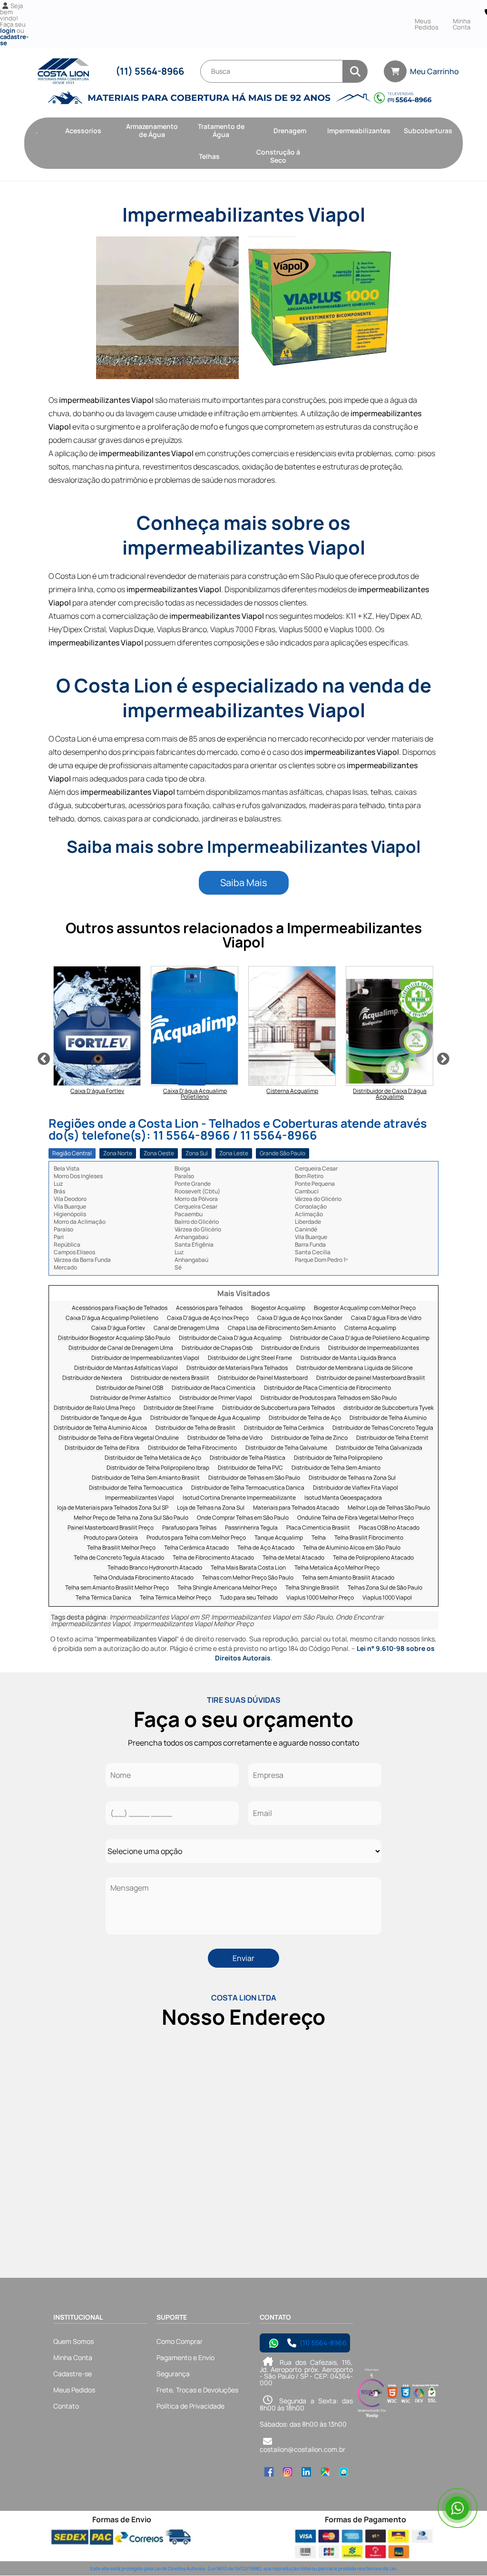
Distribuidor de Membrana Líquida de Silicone (355, 1368)
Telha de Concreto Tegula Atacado (119, 1558)
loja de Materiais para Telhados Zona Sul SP (113, 1508)
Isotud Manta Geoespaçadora (343, 1498)
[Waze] (344, 2472)
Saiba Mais (244, 883)
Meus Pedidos (427, 24)
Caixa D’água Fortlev (118, 1328)
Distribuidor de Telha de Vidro (225, 1438)
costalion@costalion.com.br (302, 2449)
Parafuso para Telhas (189, 1528)
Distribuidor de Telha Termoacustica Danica (248, 1488)
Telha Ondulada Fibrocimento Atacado (143, 1578)
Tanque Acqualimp (279, 1538)
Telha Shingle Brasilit (312, 1588)
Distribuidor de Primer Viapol (216, 1398)
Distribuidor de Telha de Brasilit (195, 1428)
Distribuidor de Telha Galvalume (286, 1448)
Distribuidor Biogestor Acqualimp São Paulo (114, 1338)
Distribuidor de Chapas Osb (217, 1348)
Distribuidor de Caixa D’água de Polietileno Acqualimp (360, 1338)
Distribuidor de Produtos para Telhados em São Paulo (329, 1398)
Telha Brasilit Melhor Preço (121, 1548)
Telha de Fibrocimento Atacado (213, 1558)
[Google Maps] (325, 2472)
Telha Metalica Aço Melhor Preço (337, 1568)
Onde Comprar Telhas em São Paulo (243, 1518)
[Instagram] (287, 2472)
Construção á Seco (278, 156)
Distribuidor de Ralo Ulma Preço (94, 1408)
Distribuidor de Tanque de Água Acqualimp (205, 1418)
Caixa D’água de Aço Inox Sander (300, 1318)
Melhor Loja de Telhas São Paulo (389, 1508)
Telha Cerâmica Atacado (196, 1548)
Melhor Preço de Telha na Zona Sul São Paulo (131, 1518)
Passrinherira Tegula (251, 1528)
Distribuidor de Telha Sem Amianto (336, 1468)
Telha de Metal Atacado (293, 1558)
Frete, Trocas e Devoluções (197, 2390)
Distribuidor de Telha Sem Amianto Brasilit (146, 1478)
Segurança (173, 2374)
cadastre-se (14, 40)
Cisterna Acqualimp (370, 1328)
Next (443, 1059)
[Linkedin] (306, 2472)
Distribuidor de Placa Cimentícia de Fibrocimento (327, 1388)
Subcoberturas (428, 131)
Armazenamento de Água (152, 130)
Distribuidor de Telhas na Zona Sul (352, 1478)
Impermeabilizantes (359, 131)
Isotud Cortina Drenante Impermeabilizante (239, 1498)
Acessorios (83, 131)
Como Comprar (180, 2341)
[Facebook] (269, 2472)
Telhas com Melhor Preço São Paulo (248, 1578)
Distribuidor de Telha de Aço (305, 1418)
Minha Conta (462, 24)
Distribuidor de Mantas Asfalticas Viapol (126, 1368)
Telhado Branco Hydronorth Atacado (155, 1568)
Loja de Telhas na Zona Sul (211, 1508)
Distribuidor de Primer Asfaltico (131, 1398)
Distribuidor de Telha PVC (250, 1468)
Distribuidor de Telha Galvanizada (379, 1448)
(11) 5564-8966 (150, 71)
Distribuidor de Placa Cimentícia (214, 1388)
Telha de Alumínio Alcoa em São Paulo (352, 1548)
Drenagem (290, 131)
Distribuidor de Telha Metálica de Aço (153, 1458)
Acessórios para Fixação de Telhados (120, 1308)
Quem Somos (73, 2341)
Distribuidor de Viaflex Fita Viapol (356, 1488)
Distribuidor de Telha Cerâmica (284, 1428)
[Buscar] (355, 71)
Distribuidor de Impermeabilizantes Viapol (145, 1358)
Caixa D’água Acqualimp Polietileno (112, 1318)
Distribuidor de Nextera (92, 1378)
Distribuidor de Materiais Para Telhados (237, 1368)
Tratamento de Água (221, 130)
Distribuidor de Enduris (290, 1348)
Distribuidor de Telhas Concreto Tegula (383, 1428)
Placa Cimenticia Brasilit (318, 1528)
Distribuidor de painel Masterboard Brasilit (371, 1378)
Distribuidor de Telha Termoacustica (136, 1488)
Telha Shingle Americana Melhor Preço (227, 1588)
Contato (66, 2406)
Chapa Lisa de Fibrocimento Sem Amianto (282, 1328)
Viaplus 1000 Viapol (387, 1598)
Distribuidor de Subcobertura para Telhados (278, 1408)
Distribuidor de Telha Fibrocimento (192, 1448)
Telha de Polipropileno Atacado (373, 1558)
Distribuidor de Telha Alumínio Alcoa (100, 1428)
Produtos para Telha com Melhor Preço (196, 1538)
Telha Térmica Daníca (103, 1598)
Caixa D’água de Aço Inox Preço (208, 1318)
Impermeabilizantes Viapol (140, 1498)
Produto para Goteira (111, 1538)
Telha (319, 1538)
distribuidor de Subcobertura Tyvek (389, 1408)
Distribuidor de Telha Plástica (248, 1458)
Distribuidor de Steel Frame (179, 1408)
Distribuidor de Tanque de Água (101, 1418)
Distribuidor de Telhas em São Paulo (254, 1478)
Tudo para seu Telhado (249, 1598)
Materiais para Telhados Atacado (296, 1508)
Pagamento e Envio (185, 2357)
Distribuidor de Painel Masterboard (263, 1378)
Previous (44, 1059)
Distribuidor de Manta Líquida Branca (348, 1358)
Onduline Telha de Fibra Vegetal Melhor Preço (356, 1518)
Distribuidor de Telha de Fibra (102, 1448)
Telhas (209, 156)
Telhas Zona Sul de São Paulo (385, 1588)
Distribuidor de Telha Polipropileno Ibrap (158, 1468)
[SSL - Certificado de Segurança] (432, 2394)
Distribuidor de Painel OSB (130, 1388)
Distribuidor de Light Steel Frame (250, 1358)
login (8, 30)
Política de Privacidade (190, 2406)
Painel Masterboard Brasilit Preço (111, 1528)
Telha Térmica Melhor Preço (175, 1598)
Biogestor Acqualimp (278, 1308)
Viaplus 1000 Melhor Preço (320, 1598)
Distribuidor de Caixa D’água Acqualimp (230, 1338)
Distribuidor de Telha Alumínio (388, 1418)
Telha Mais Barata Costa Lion (248, 1568)
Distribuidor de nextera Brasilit (170, 1378)
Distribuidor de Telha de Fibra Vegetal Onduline (119, 1438)
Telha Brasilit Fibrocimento (369, 1538)
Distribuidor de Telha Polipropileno (338, 1458)
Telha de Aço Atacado (266, 1548)
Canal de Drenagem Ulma (186, 1328)
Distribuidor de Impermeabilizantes (374, 1348)
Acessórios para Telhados (209, 1308)
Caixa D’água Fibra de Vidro (386, 1318)
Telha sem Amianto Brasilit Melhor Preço (117, 1588)
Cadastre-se (73, 2374)
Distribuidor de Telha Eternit (392, 1438)
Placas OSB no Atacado (389, 1528)
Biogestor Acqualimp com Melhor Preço (365, 1308)
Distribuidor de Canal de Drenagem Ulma (121, 1348)
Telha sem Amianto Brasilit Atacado (348, 1578)
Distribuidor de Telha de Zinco (309, 1438)
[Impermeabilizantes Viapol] (167, 308)
